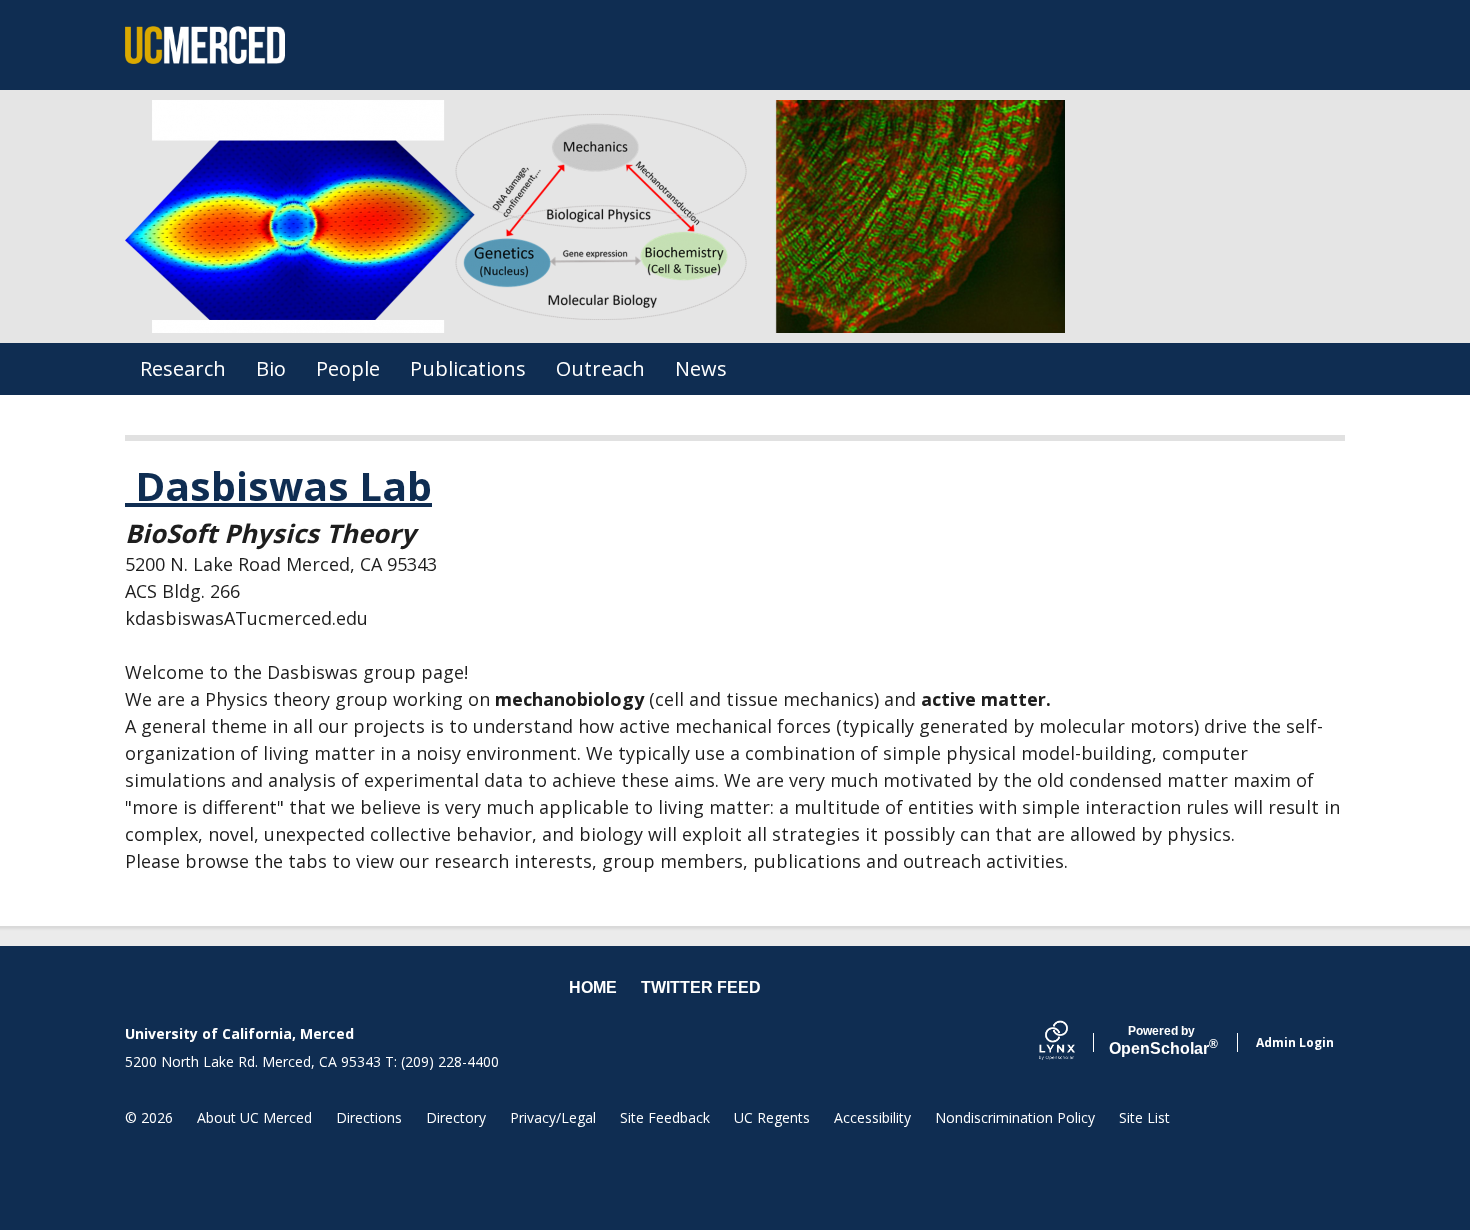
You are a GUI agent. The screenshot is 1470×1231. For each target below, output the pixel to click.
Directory (456, 1117)
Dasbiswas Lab (278, 485)
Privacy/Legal (553, 1117)
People (348, 368)
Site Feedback (665, 1117)
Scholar (1161, 1041)
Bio (271, 368)
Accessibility (872, 1117)
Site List (1144, 1117)
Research (183, 368)
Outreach (600, 368)
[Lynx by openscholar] (1074, 1042)
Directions (369, 1117)
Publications (468, 368)
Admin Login (1295, 1042)
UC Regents (772, 1117)
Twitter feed (701, 987)
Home (593, 987)
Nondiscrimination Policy (1015, 1117)
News (701, 368)
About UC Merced (254, 1117)
